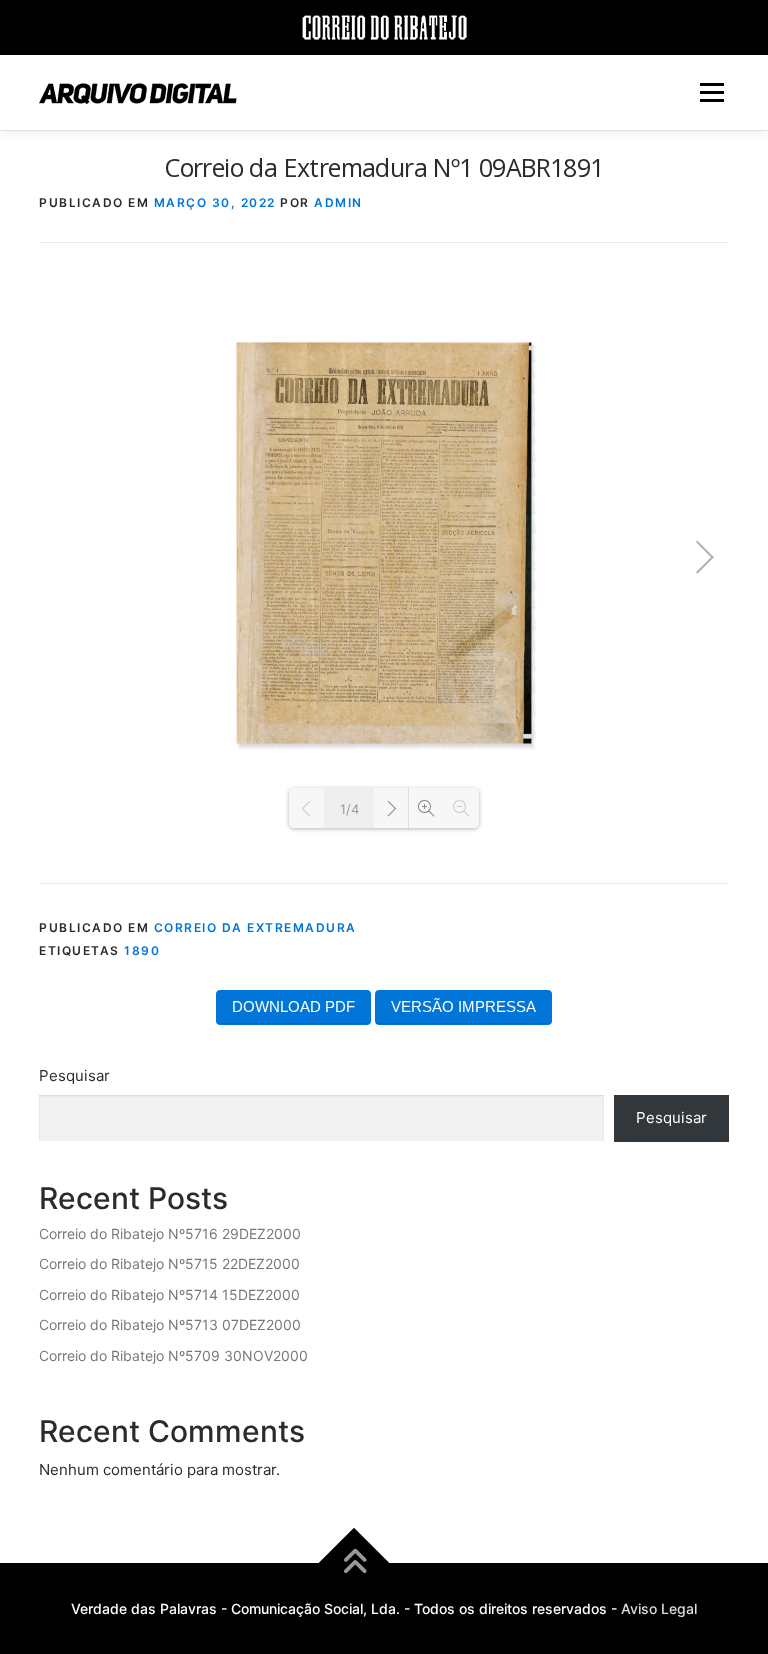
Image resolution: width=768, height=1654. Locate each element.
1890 (142, 950)
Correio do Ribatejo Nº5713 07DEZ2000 (170, 1324)
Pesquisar (74, 1075)
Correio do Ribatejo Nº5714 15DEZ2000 (169, 1294)
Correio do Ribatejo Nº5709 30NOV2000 (173, 1355)
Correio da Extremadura (255, 927)
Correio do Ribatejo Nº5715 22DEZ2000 (169, 1263)
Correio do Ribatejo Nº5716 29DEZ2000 (170, 1233)
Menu (711, 92)
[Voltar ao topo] (354, 1562)
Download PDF (293, 1006)
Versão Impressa (463, 1006)
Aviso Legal (659, 1608)
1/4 (349, 809)
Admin (338, 202)
